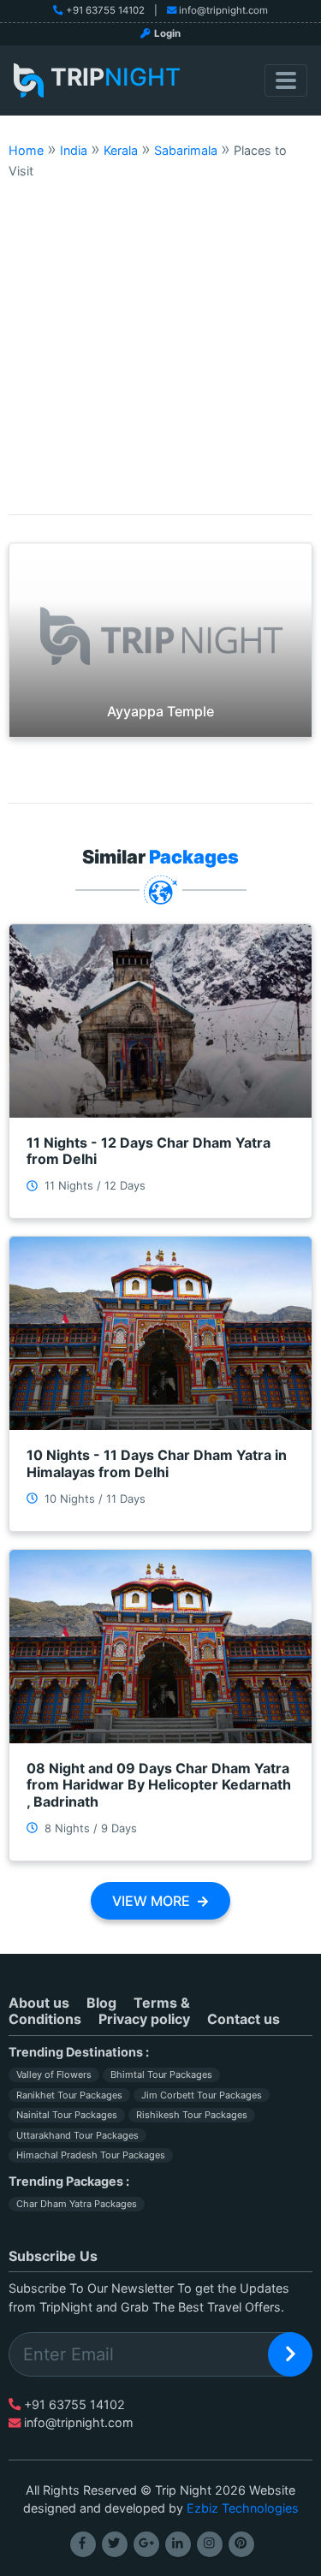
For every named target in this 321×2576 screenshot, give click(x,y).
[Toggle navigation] (286, 80)
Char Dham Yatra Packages (77, 2204)
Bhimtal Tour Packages (161, 2074)
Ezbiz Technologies (243, 2508)
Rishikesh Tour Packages (192, 2115)
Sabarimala (186, 150)
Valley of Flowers (54, 2074)
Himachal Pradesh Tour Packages (91, 2155)
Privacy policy (144, 2019)
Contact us (244, 2019)
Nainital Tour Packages (67, 2115)
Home (26, 150)
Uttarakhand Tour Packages (77, 2135)
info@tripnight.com (223, 10)
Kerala (121, 150)
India (74, 150)
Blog (101, 2003)
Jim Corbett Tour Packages (202, 2095)
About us (39, 2003)
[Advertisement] (160, 347)
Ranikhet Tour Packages (69, 2095)
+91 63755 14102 (105, 10)
